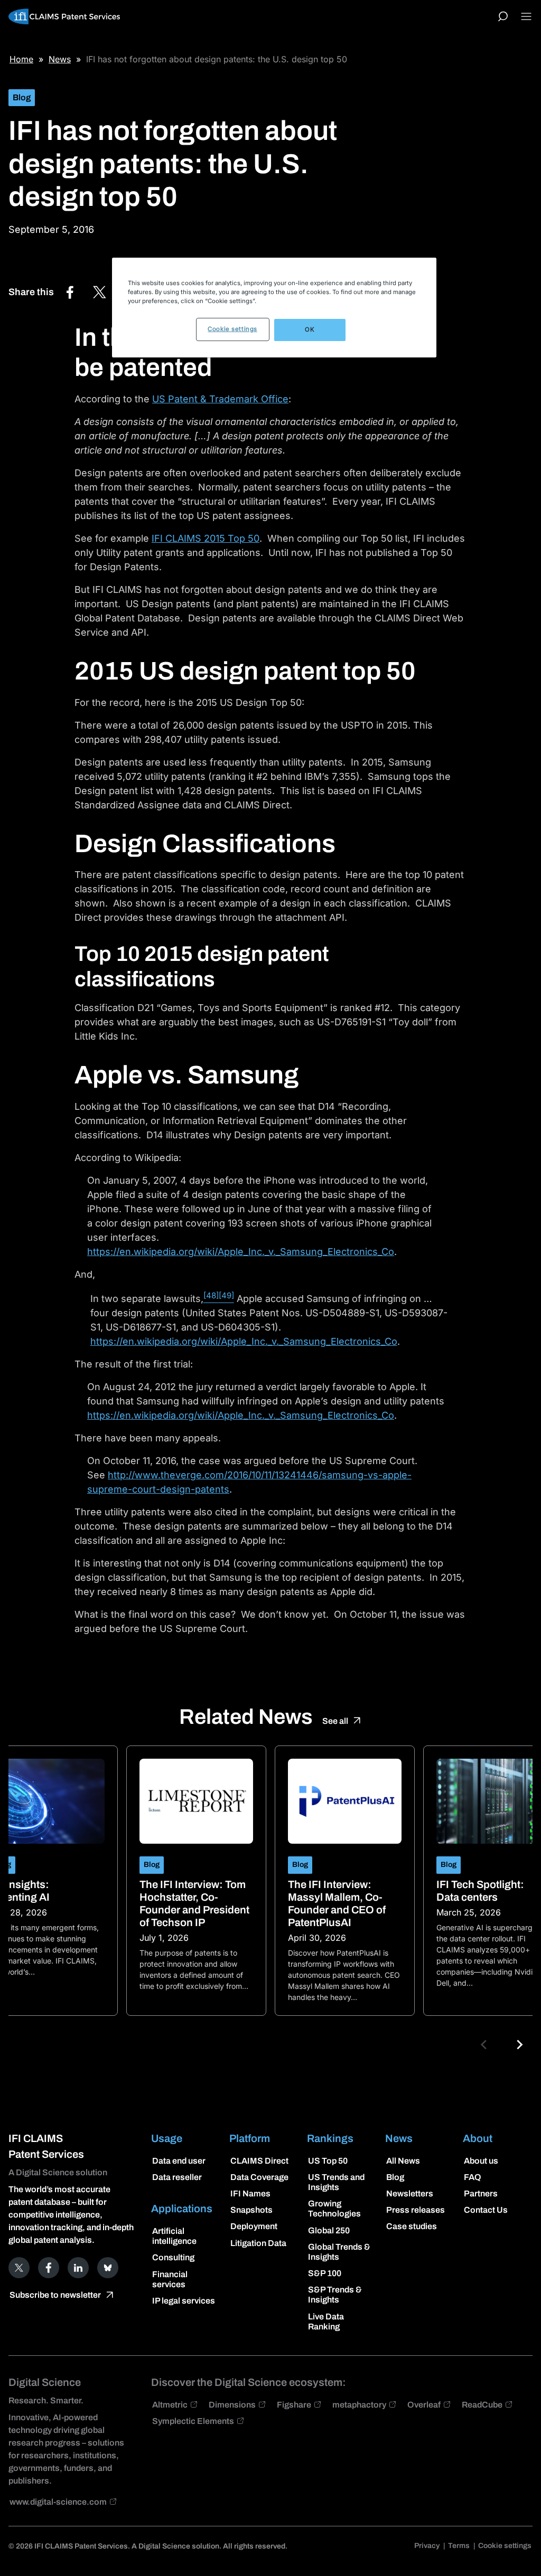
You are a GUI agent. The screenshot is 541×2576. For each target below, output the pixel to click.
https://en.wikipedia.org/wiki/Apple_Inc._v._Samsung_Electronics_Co (241, 1252)
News (60, 59)
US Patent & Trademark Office (220, 399)
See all (335, 1721)
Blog (22, 97)
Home (21, 59)
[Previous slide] (484, 2045)
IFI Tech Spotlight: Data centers (480, 1891)
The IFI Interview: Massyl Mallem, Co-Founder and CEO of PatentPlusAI (337, 1903)
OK (310, 329)
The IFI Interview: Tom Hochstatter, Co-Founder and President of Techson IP (194, 1903)
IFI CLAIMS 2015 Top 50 (206, 538)
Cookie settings (232, 329)
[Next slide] (519, 2045)
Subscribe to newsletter (55, 2295)
